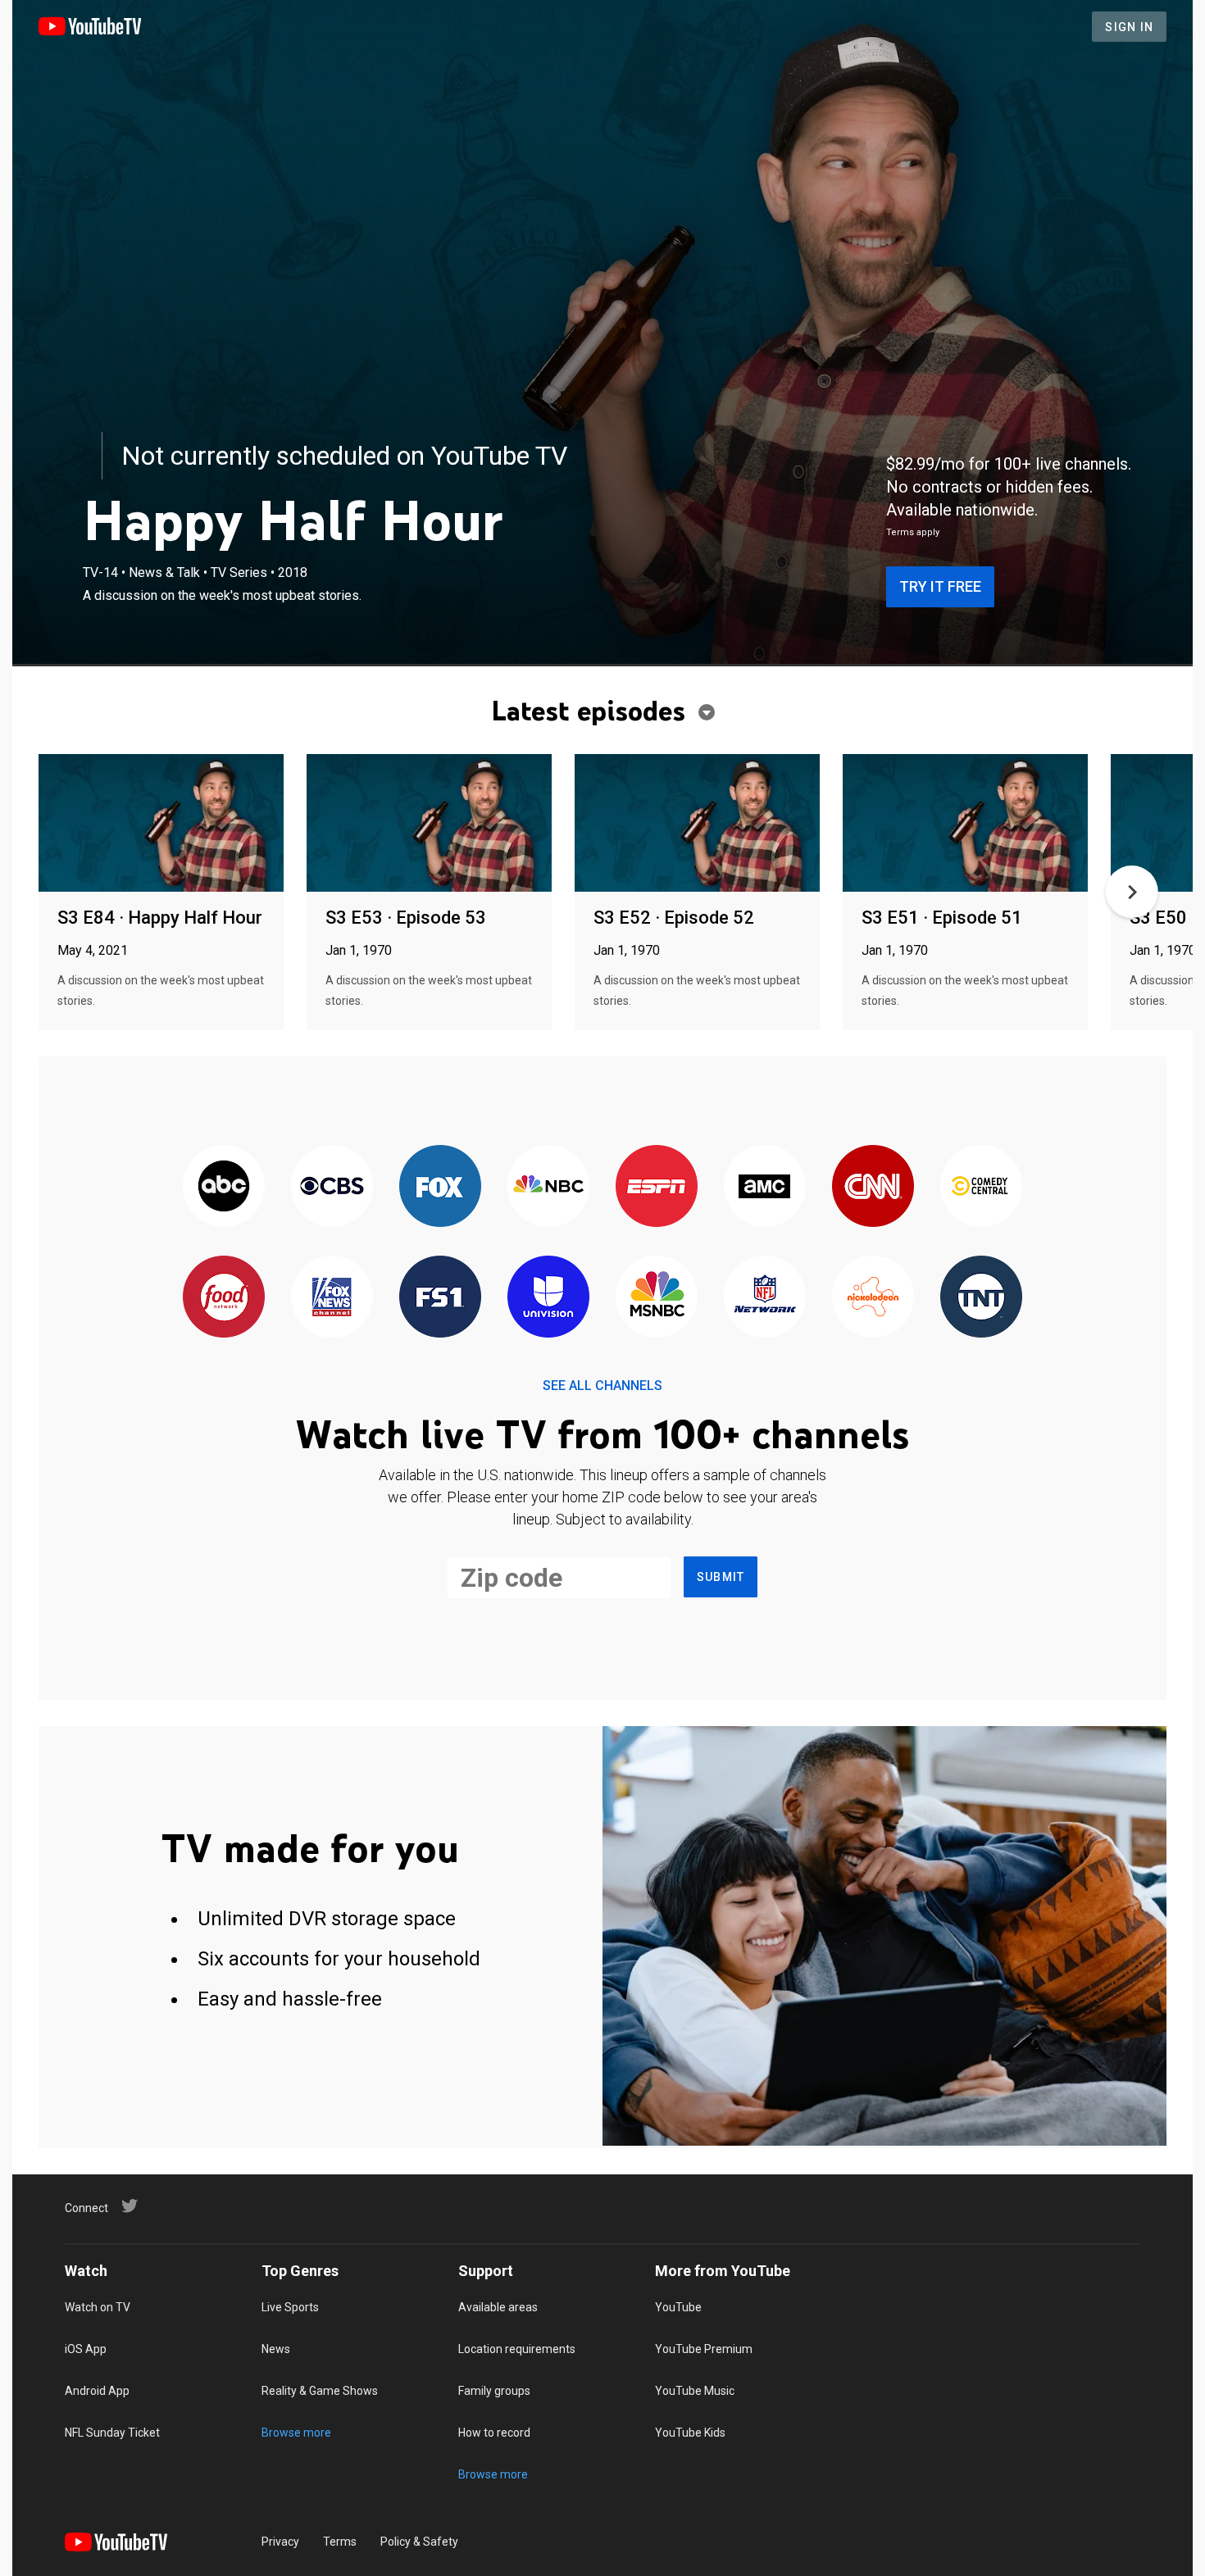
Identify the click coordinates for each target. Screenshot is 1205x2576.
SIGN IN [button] (1129, 27)
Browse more (296, 2433)
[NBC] (548, 1187)
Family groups (494, 2391)
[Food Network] (224, 1298)
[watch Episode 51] (965, 824)
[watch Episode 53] (429, 824)
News (276, 2349)
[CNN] (873, 1187)
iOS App (86, 2349)
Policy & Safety (419, 2542)
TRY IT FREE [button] (940, 586)
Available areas (498, 2307)
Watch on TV (98, 2307)
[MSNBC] (657, 1298)
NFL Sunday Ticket (112, 2433)
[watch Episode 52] (697, 824)
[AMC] (765, 1187)
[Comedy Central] (981, 1187)
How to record (494, 2433)
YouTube (678, 2307)
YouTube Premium (704, 2349)
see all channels (602, 1386)
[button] (1132, 892)
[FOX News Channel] (332, 1298)
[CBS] (332, 1187)
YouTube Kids (690, 2433)
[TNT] (981, 1298)
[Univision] (548, 1298)
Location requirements (517, 2349)
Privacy (280, 2542)
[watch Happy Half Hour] (161, 824)
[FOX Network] (440, 1187)
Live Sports (290, 2307)
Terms (340, 2542)
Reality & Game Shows (320, 2391)
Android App (97, 2391)
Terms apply (913, 532)
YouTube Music (695, 2391)
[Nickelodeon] (873, 1298)
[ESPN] (657, 1187)
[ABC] (224, 1187)
